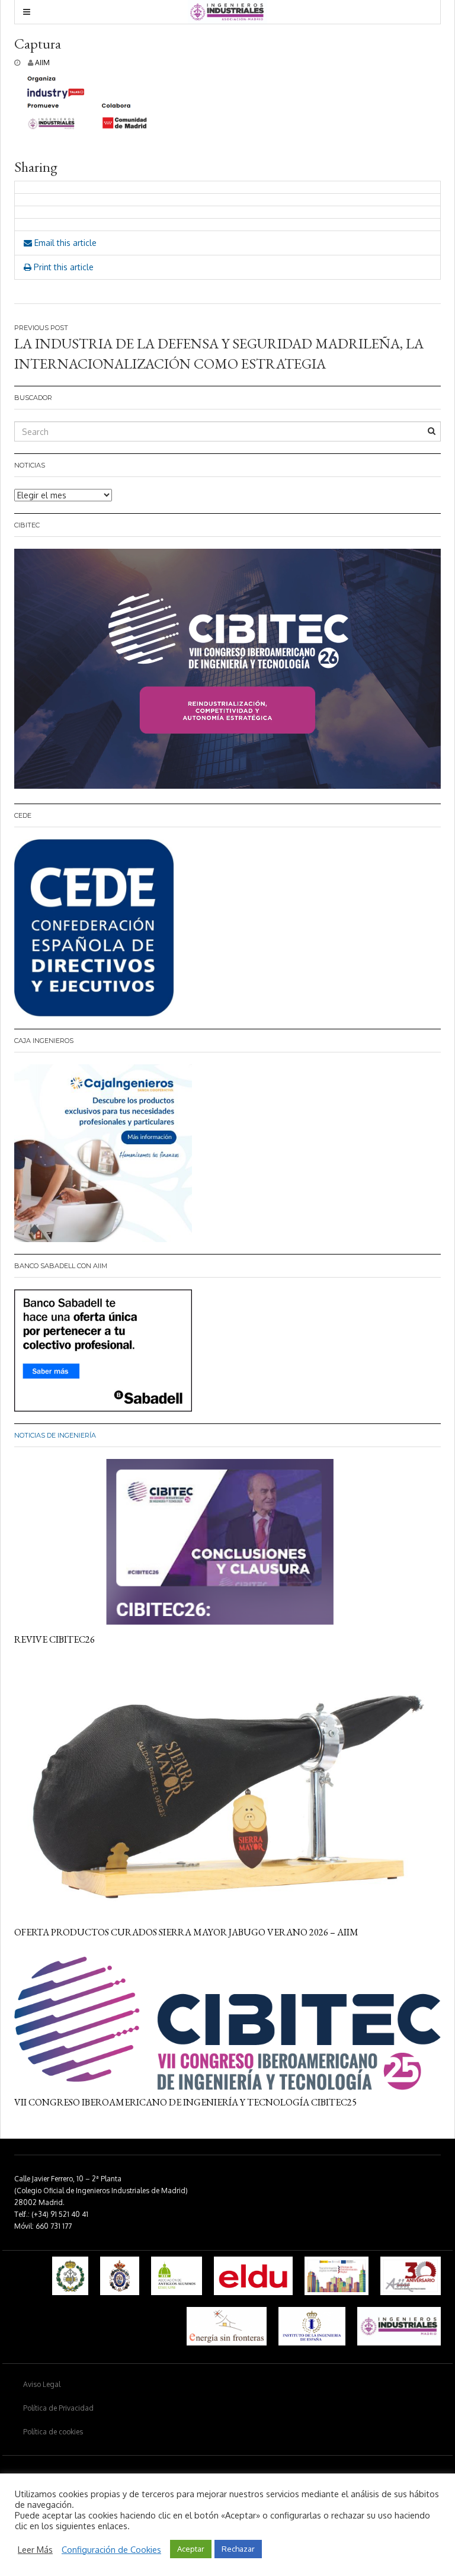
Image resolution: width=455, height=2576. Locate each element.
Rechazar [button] (238, 2549)
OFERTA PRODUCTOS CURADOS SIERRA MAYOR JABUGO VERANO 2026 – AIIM (186, 1932)
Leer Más (35, 2549)
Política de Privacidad (58, 2408)
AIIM (42, 63)
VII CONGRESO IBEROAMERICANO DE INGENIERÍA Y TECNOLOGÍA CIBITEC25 (185, 2102)
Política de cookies (53, 2432)
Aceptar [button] (191, 2549)
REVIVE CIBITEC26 (55, 1639)
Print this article (63, 267)
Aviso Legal (42, 2384)
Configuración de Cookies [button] (111, 2549)
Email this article (64, 243)
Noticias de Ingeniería (55, 1435)
